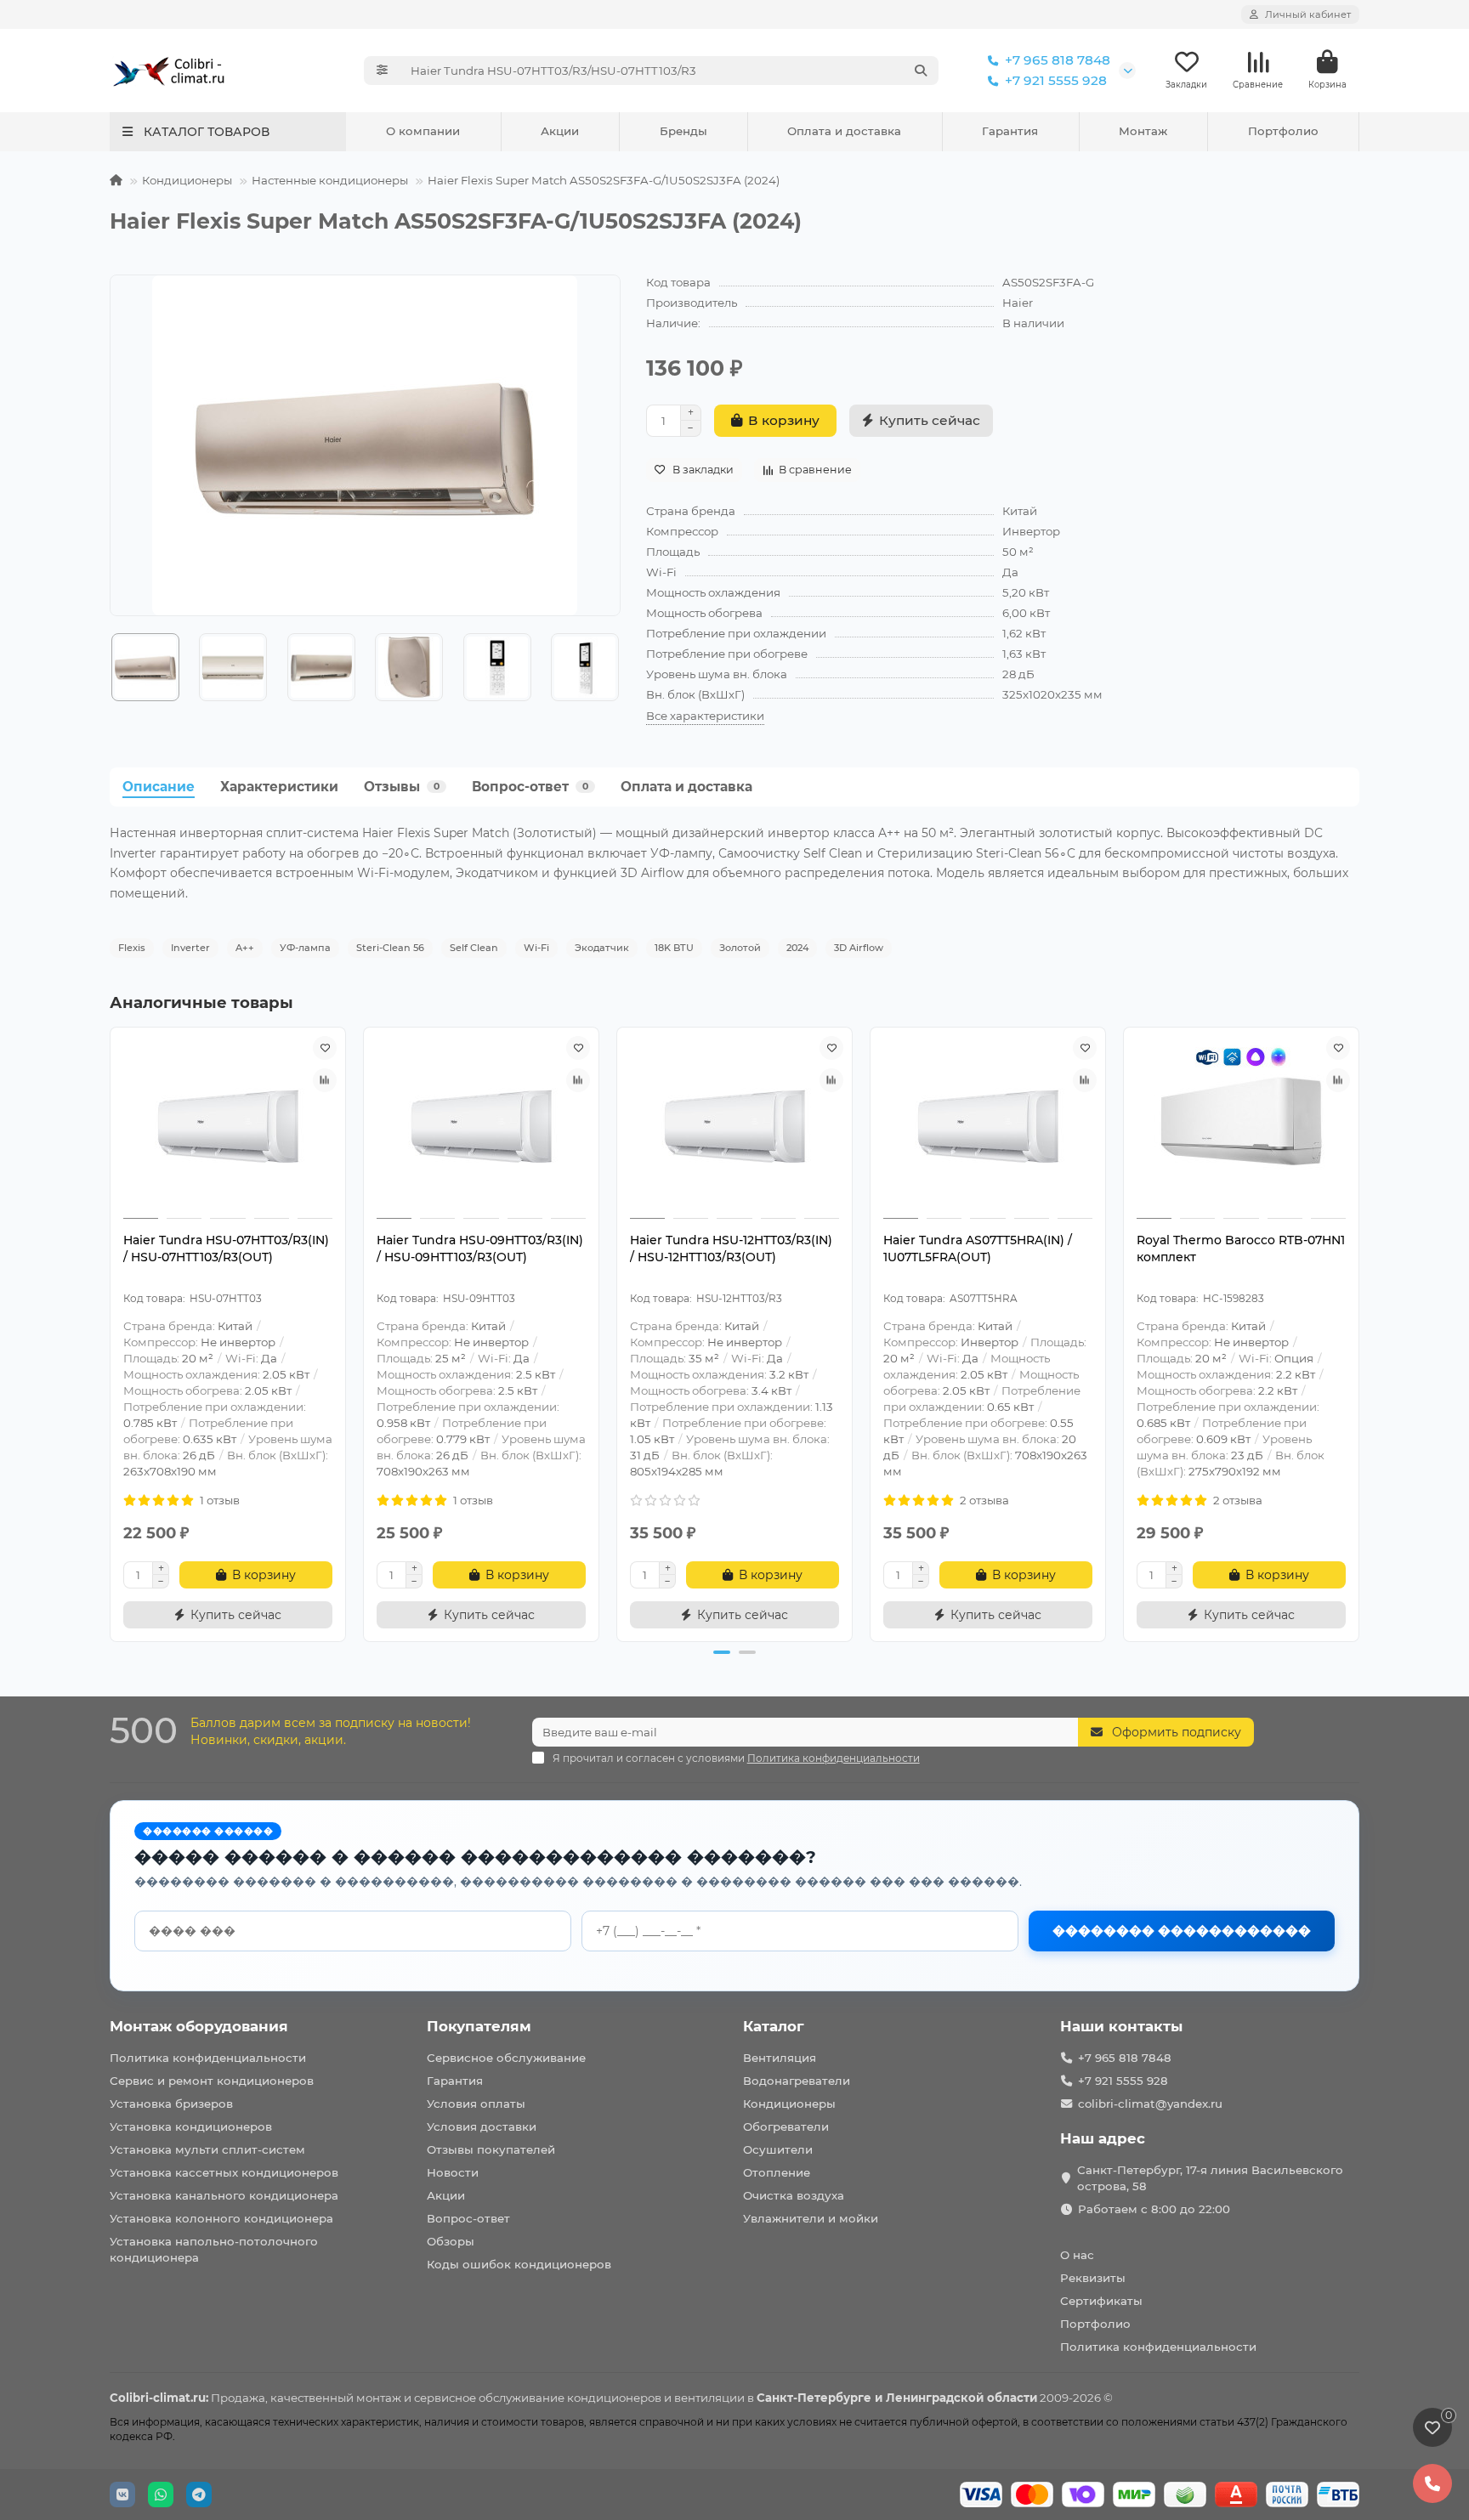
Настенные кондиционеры (330, 180)
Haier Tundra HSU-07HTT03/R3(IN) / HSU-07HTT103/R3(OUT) (226, 1249)
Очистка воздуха (794, 2195)
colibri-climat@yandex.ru (1150, 2104)
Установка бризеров (171, 2104)
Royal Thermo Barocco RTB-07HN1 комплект (1241, 1249)
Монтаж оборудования (199, 2026)
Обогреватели (786, 2126)
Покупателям (479, 2026)
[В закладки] (325, 1048)
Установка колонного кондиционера (221, 2218)
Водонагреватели (797, 2081)
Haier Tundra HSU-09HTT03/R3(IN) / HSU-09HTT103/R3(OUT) (480, 1249)
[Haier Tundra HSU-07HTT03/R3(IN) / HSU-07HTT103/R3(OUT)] (228, 1125)
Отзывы (402, 787)
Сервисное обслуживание (506, 2058)
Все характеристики (705, 716)
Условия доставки (482, 2126)
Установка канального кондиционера (224, 2195)
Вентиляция (780, 2058)
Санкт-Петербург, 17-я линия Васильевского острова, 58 (1210, 2178)
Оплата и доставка (844, 131)
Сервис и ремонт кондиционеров (212, 2081)
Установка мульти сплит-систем (207, 2149)
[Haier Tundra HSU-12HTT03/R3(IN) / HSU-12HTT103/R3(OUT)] (734, 1125)
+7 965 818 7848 (1058, 60)
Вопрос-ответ (530, 787)
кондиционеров (614, 2398)
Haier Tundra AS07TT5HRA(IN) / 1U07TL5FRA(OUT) (978, 1249)
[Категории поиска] (382, 71)
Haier (1018, 303)
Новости (453, 2172)
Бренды (683, 131)
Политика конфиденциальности (208, 2058)
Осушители (778, 2149)
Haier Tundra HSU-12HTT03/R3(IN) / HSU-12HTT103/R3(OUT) (731, 1249)
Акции (560, 131)
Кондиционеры (187, 180)
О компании (423, 131)
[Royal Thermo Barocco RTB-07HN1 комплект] (1241, 1125)
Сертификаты (1101, 2301)
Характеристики (279, 787)
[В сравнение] (325, 1080)
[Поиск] (921, 71)
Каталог (774, 2026)
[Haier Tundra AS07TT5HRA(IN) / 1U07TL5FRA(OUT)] (988, 1125)
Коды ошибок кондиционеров (519, 2264)
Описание (159, 787)
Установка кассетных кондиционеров (224, 2172)
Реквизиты (1093, 2278)
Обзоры (451, 2241)
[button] (111, 667)
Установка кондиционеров (191, 2126)
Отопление (777, 2172)
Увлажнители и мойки (811, 2218)
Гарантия (1010, 131)
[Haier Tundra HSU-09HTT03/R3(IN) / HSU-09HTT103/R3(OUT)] (481, 1125)
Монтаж (1143, 131)
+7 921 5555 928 (1056, 80)
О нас (1077, 2255)
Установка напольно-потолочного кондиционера (214, 2249)
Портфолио (1283, 131)
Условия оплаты (476, 2104)
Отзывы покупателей (491, 2149)
